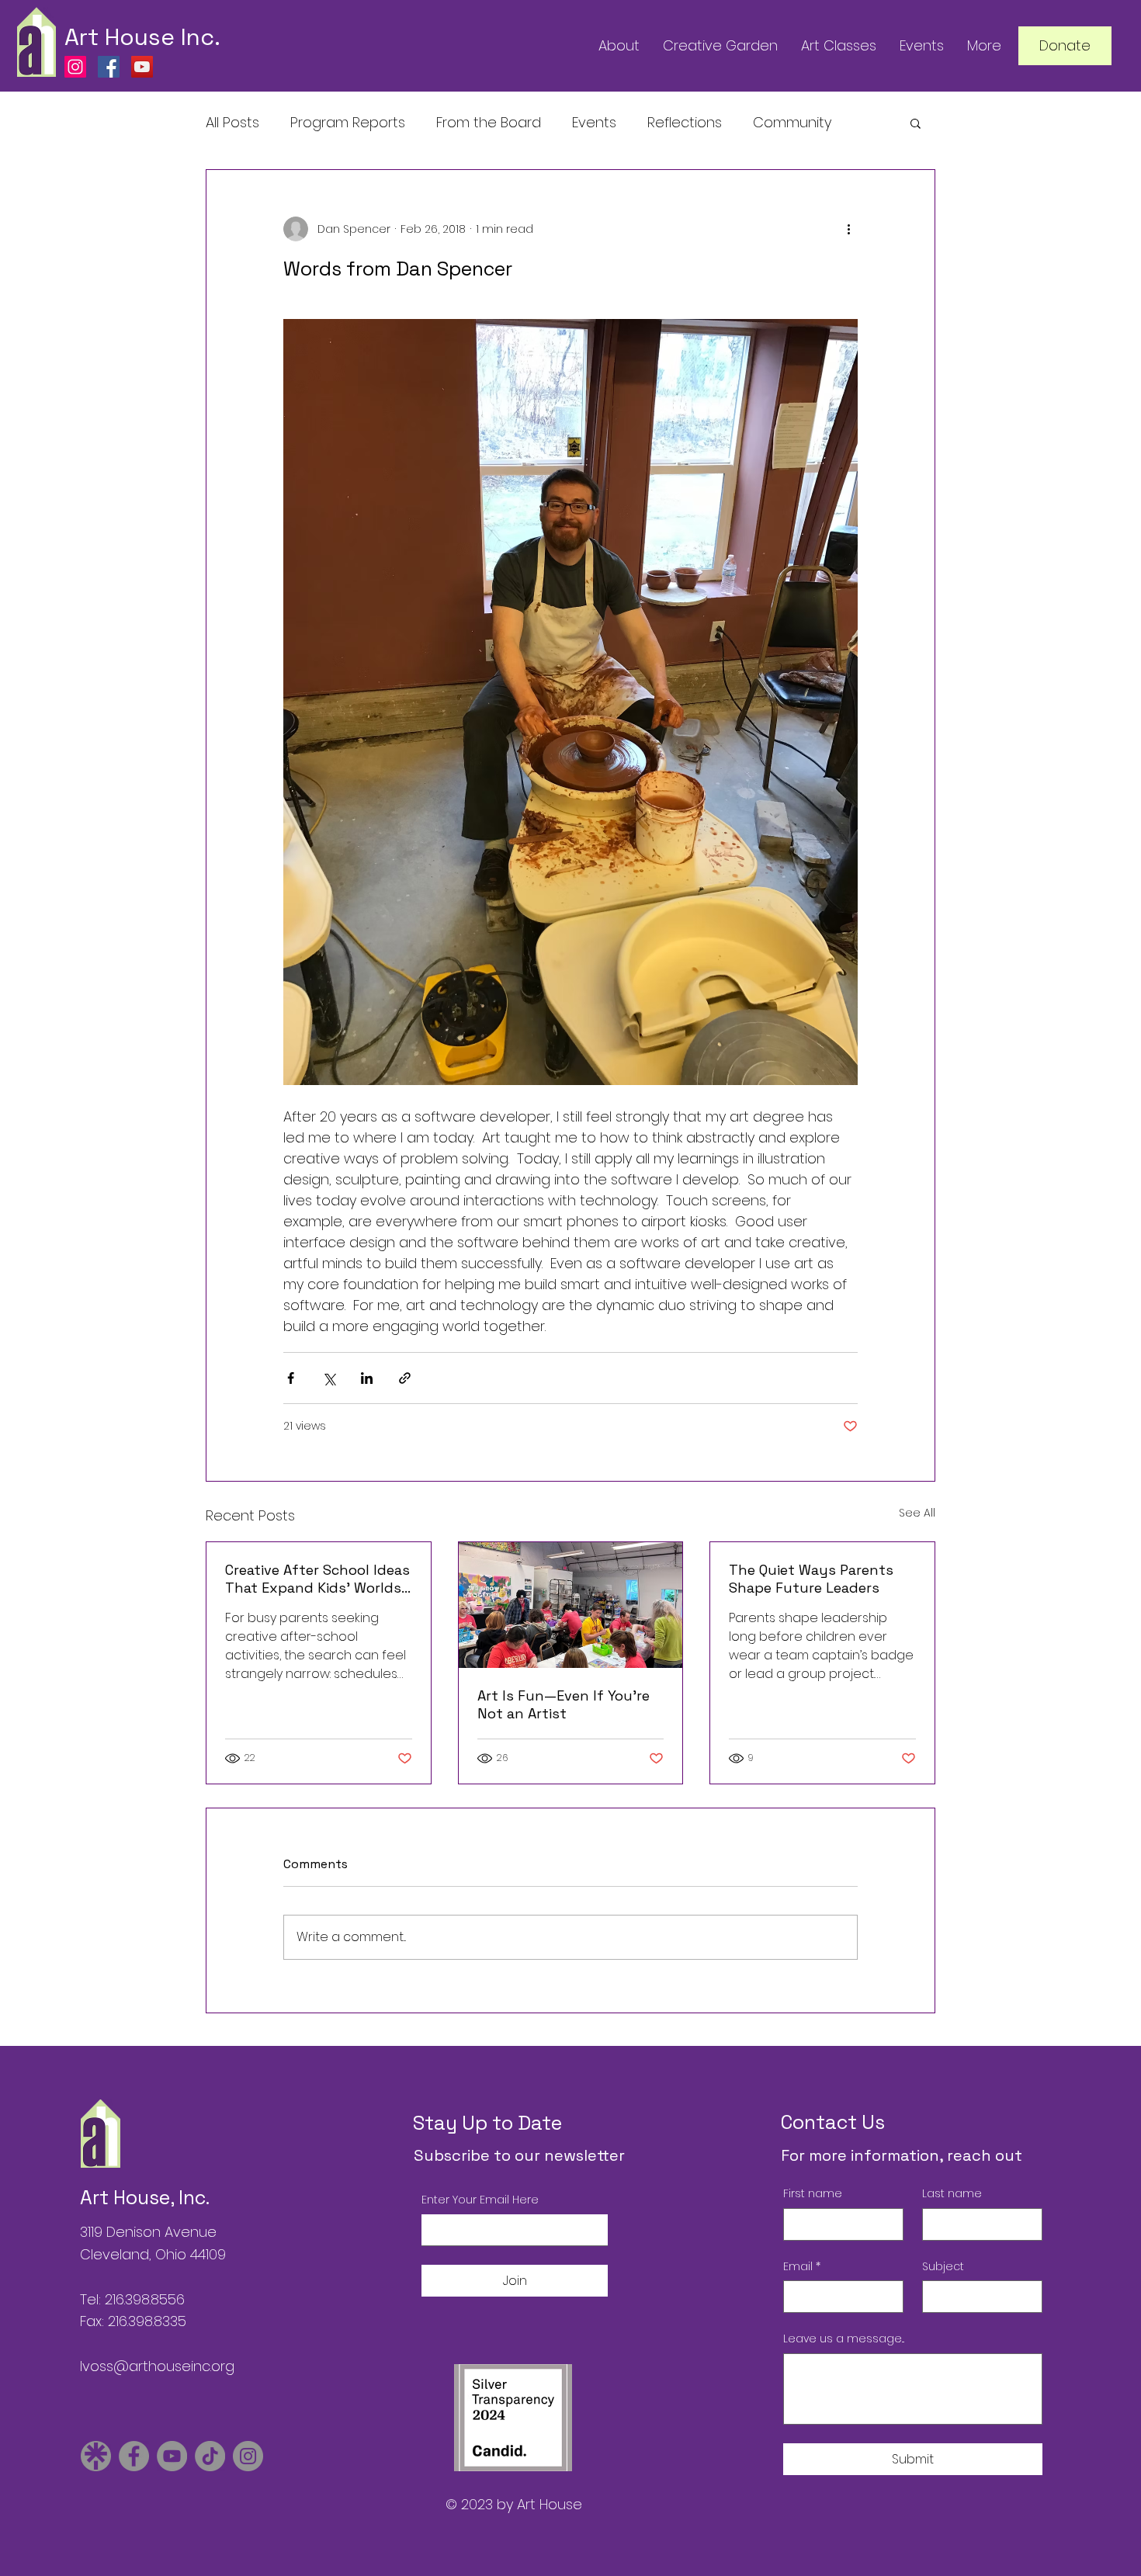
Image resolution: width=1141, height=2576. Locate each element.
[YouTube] (142, 67)
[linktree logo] (96, 2456)
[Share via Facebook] (291, 1378)
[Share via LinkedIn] (367, 1378)
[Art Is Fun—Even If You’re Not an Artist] (571, 1605)
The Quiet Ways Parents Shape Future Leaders (811, 1579)
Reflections (685, 122)
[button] (916, 123)
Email (802, 2267)
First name (813, 2194)
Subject (943, 2267)
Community (792, 122)
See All (917, 1513)
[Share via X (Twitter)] (329, 1378)
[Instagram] (75, 67)
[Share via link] (405, 1378)
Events (594, 122)
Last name (952, 2194)
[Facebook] (109, 67)
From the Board (489, 122)
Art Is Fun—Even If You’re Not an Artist (564, 1704)
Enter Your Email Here (480, 2200)
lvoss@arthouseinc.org (157, 2366)
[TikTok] (210, 2456)
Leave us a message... (844, 2339)
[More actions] (848, 229)
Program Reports (348, 122)
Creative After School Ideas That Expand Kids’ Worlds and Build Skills (317, 1579)
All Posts (232, 122)
